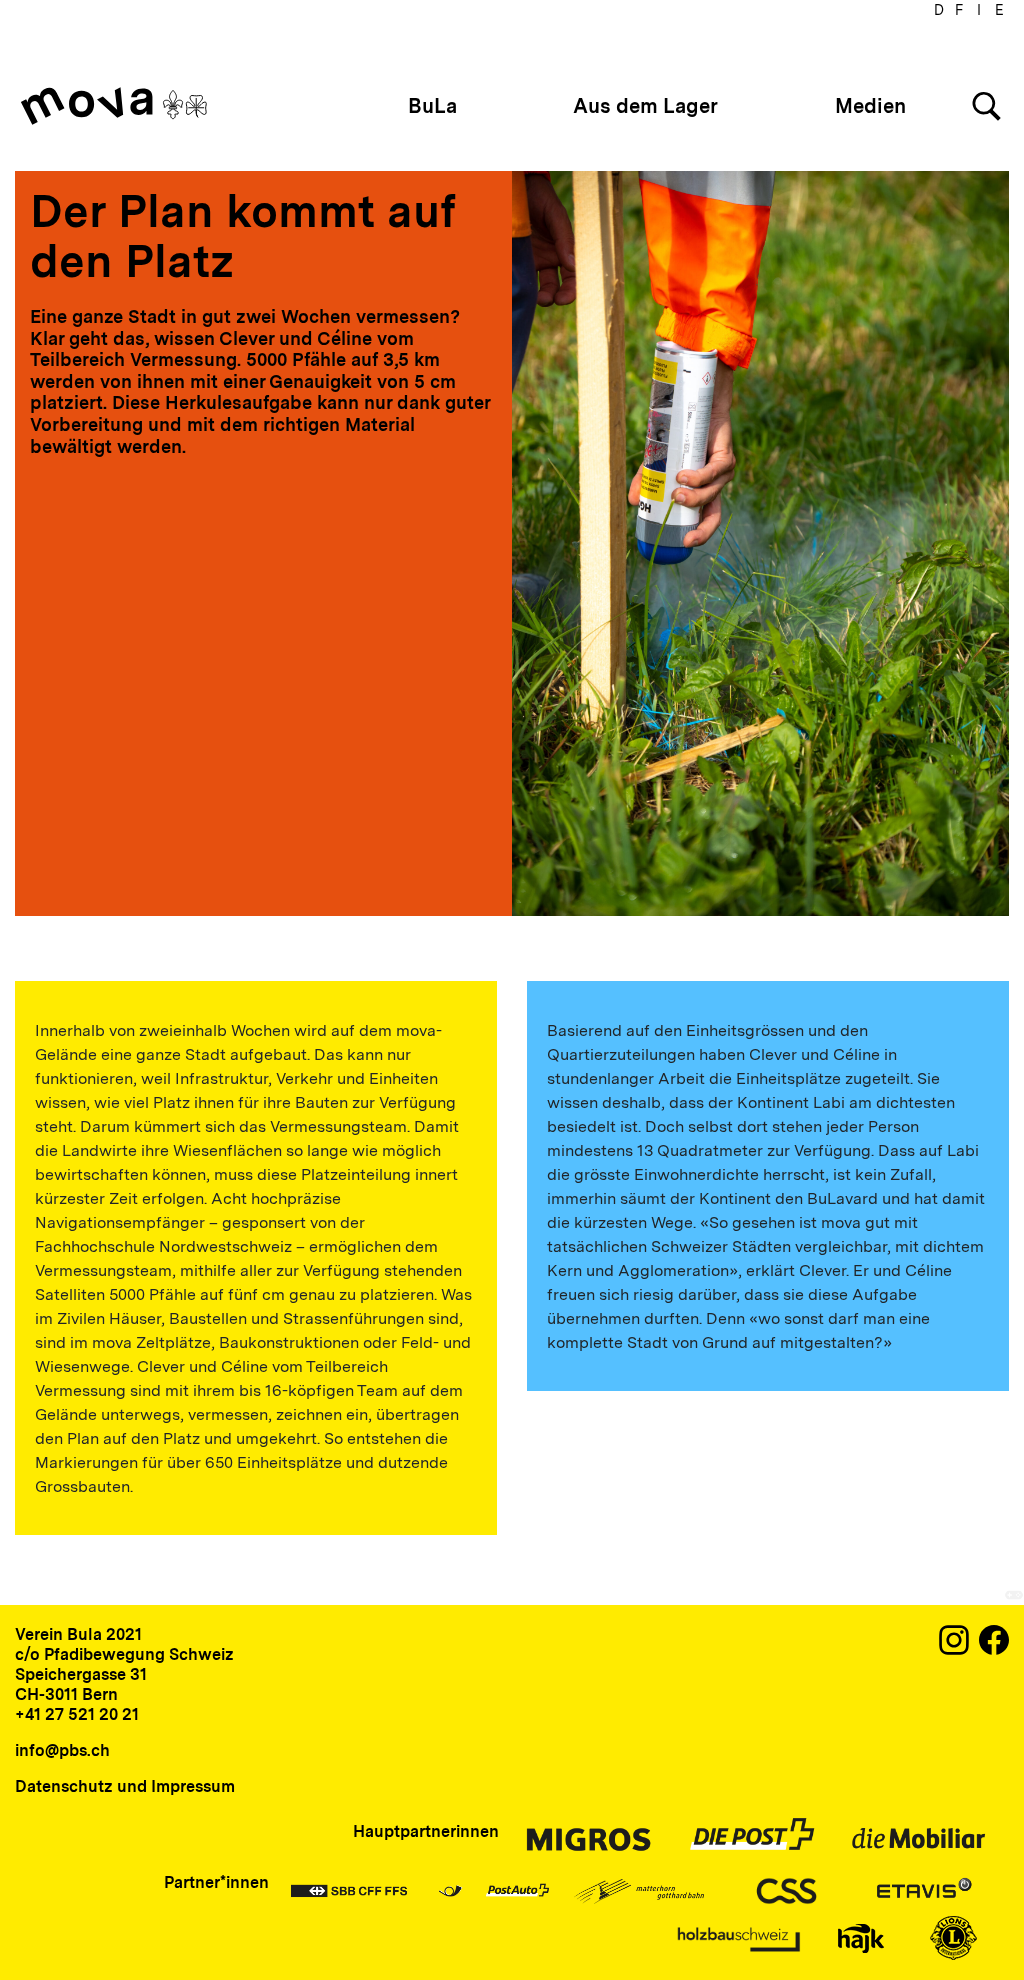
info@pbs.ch (62, 1750)
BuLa (432, 106)
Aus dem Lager (645, 106)
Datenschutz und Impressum (125, 1786)
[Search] (986, 106)
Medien (870, 106)
